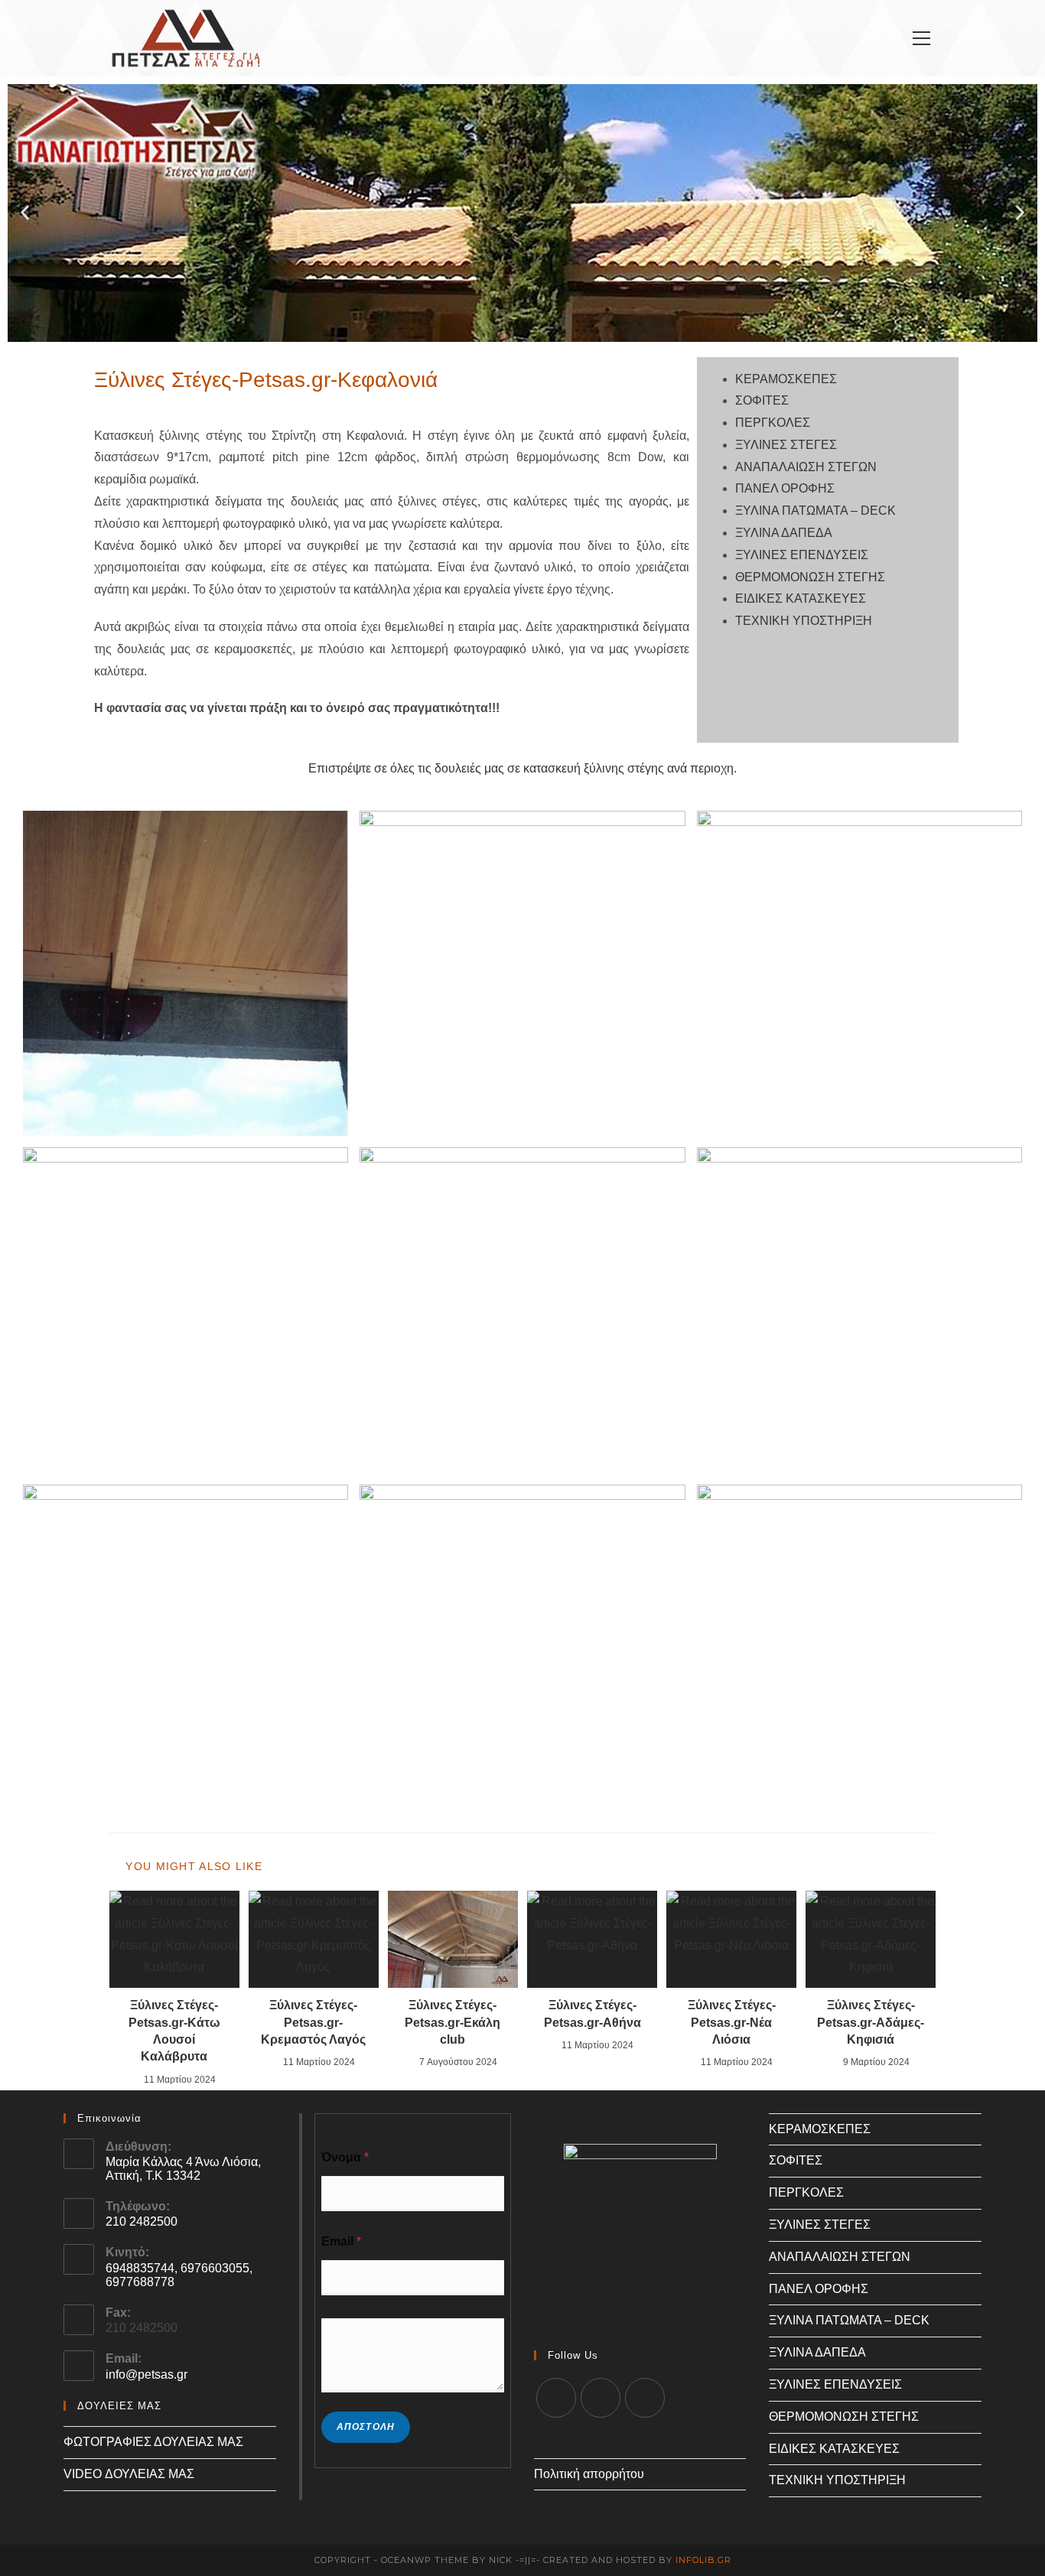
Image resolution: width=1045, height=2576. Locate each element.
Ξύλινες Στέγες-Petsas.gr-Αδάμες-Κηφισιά (871, 2022)
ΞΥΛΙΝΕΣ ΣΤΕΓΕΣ (786, 445)
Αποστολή (366, 2427)
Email (341, 2241)
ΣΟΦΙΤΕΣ (762, 400)
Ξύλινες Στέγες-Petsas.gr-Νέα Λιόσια (732, 2022)
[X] (556, 2398)
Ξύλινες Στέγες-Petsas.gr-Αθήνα (592, 2013)
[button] (25, 213)
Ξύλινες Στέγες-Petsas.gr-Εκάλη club (453, 2022)
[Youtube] (645, 2398)
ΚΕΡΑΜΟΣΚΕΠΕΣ (786, 379)
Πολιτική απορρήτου (589, 2474)
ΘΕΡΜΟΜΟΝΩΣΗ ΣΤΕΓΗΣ (810, 577)
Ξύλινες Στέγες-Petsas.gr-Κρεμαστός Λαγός (313, 2022)
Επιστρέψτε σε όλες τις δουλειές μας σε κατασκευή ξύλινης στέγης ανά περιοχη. (522, 768)
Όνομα (345, 2157)
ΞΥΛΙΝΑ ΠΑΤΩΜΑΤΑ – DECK (815, 511)
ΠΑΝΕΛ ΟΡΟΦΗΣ (785, 488)
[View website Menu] (921, 39)
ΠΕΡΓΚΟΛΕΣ (773, 423)
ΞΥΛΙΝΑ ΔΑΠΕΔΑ (784, 533)
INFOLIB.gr (703, 2560)
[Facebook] (601, 2398)
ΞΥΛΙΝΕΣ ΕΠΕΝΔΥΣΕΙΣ (802, 555)
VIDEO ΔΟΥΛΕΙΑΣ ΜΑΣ (129, 2474)
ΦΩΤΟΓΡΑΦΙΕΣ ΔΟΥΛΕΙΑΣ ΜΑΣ (153, 2442)
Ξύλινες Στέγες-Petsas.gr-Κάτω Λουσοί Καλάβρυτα (174, 2031)
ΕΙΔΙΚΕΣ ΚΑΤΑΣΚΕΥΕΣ (801, 598)
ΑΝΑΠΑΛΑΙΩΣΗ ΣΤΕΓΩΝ (806, 467)
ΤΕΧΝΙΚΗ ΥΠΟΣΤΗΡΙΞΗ (804, 621)
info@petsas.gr (146, 2374)
